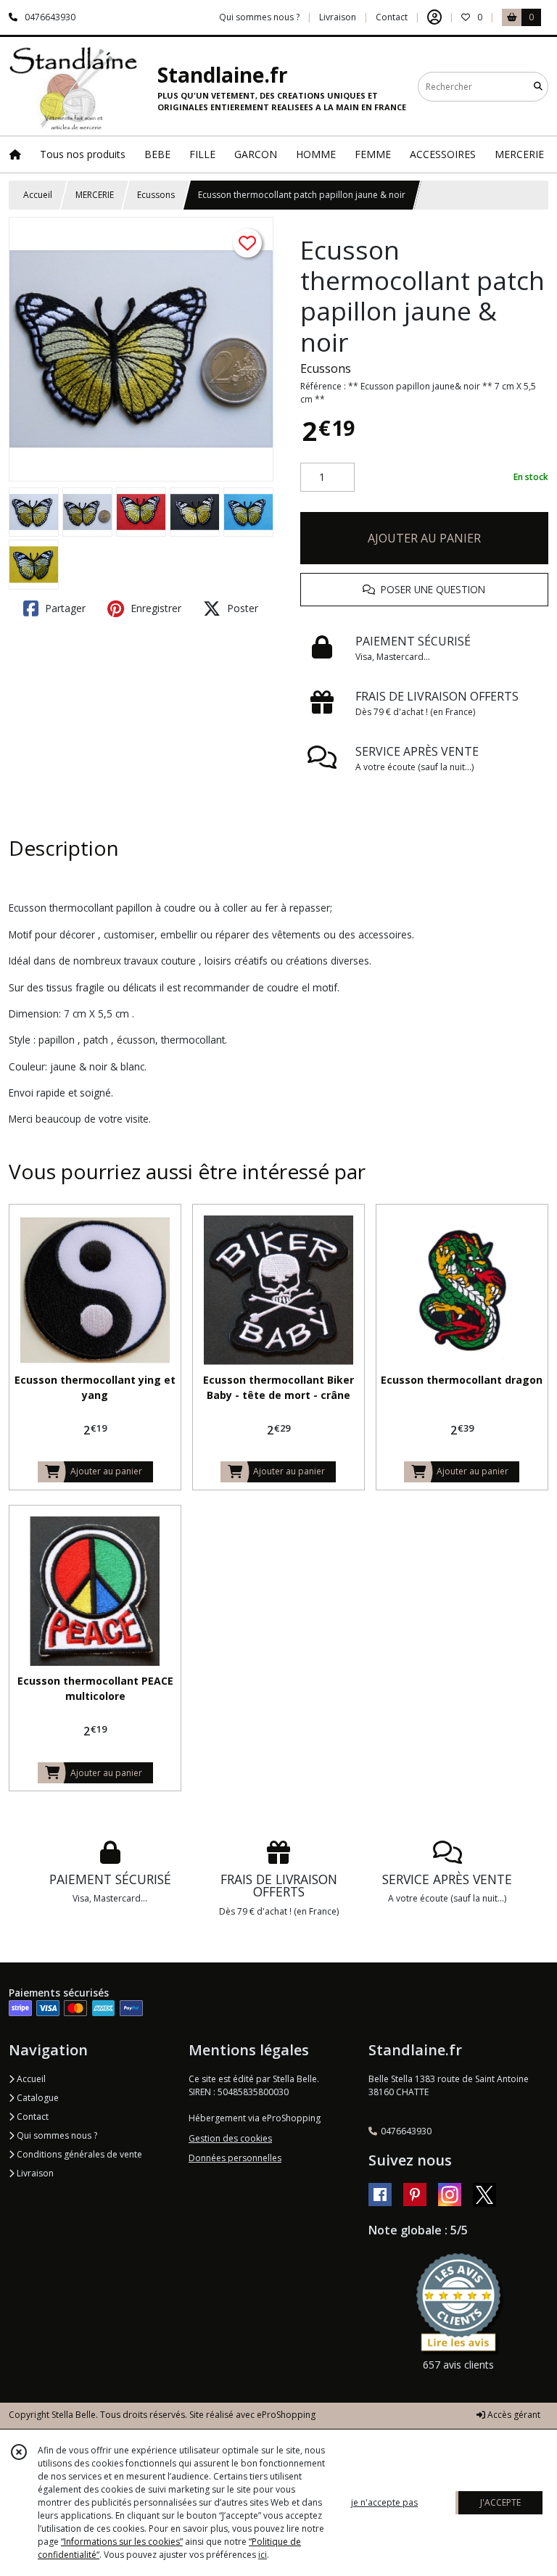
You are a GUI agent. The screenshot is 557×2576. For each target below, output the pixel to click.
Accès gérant (513, 2415)
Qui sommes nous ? (56, 2135)
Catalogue (37, 2098)
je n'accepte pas (384, 2502)
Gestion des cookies (230, 2138)
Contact (392, 17)
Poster (241, 608)
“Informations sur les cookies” (122, 2542)
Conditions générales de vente (78, 2154)
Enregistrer (154, 608)
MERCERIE (95, 195)
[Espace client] (434, 17)
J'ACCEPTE (500, 2502)
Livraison (34, 2173)
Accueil (38, 195)
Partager (64, 608)
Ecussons (156, 195)
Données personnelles (235, 2158)
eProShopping (286, 2415)
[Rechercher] (538, 87)
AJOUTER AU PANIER (424, 538)
